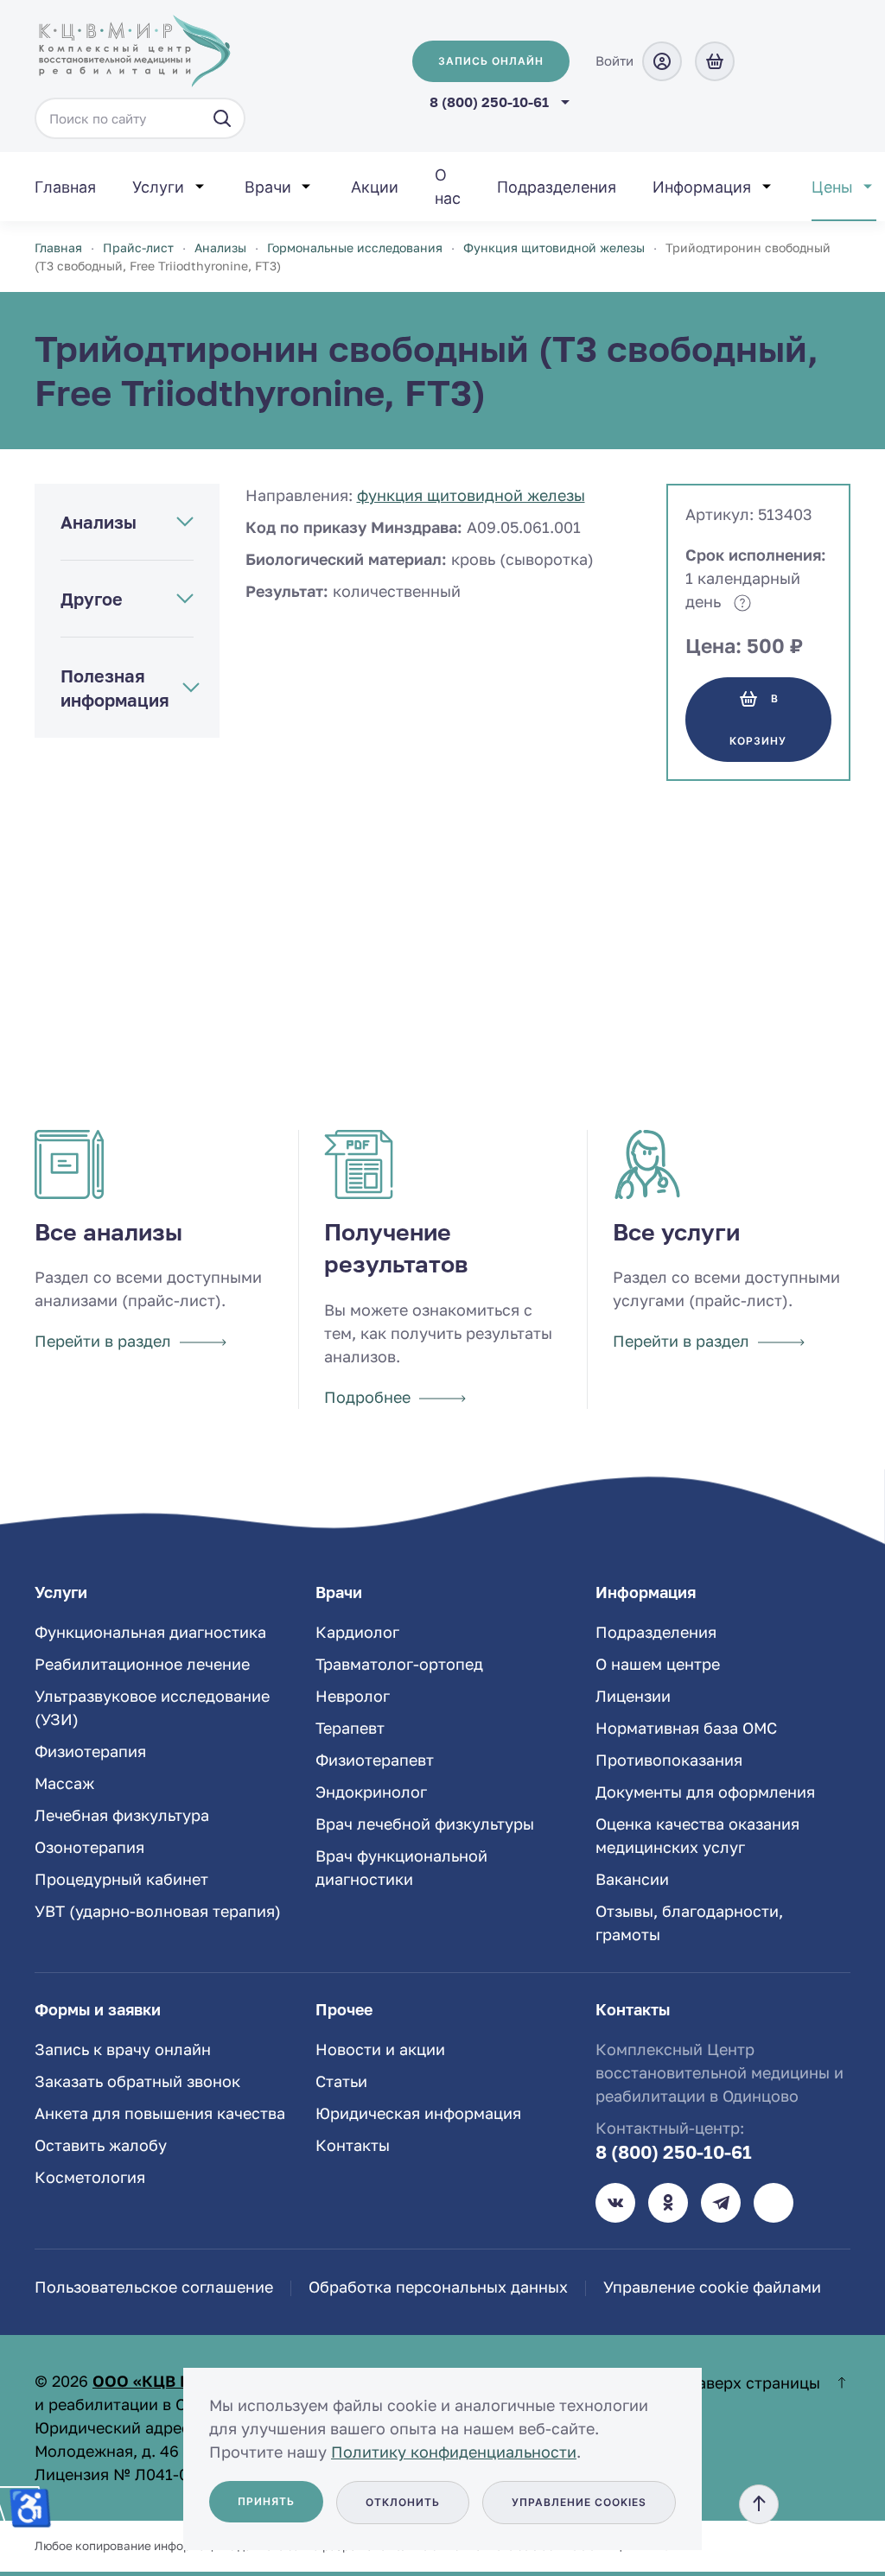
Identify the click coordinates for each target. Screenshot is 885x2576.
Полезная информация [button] (115, 688)
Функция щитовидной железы (471, 495)
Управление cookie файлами (712, 2287)
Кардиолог (357, 1632)
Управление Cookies (579, 2502)
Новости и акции (380, 2049)
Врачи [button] (268, 187)
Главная (65, 187)
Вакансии (632, 1879)
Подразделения (557, 187)
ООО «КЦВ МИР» (159, 2381)
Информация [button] (702, 187)
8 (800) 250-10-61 (674, 2152)
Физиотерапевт (375, 1760)
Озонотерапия (89, 1847)
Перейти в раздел (103, 1341)
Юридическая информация (418, 2113)
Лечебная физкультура (122, 1815)
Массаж (64, 1783)
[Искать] (222, 118)
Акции (375, 187)
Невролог (353, 1696)
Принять (266, 2501)
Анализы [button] (99, 522)
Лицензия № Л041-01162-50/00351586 (181, 2474)
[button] (759, 2504)
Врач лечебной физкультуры (425, 1824)
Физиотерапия (90, 1751)
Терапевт (350, 1728)
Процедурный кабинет (121, 1879)
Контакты (353, 2145)
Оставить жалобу (101, 2145)
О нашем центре (658, 1664)
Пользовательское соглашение (154, 2287)
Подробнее (367, 1397)
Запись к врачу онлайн (123, 2049)
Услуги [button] (158, 187)
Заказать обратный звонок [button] (137, 2081)
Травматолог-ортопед (399, 1664)
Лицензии (633, 1696)
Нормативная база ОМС (686, 1728)
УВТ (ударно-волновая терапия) (158, 1911)
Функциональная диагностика (150, 1632)
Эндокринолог (371, 1792)
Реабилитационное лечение (142, 1664)
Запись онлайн (491, 61)
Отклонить (403, 2502)
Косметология (90, 2177)
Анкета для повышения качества (160, 2113)
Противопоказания (669, 1760)
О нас (448, 187)
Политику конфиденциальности (454, 2452)
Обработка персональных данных (438, 2287)
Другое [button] (92, 599)
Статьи (341, 2081)
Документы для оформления (705, 1792)
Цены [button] (832, 187)
